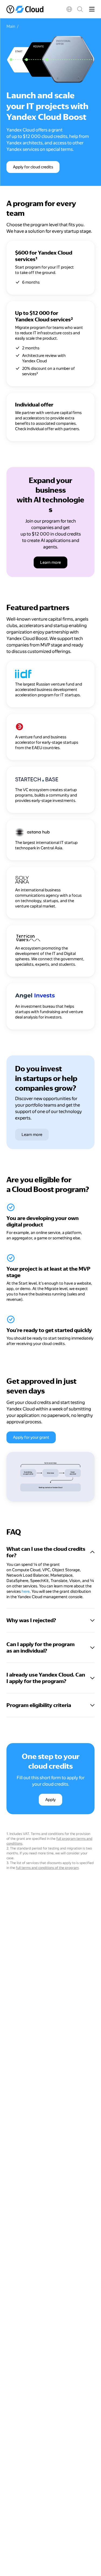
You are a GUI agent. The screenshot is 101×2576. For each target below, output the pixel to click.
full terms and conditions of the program (47, 1868)
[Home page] (25, 9)
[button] (69, 9)
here (26, 1591)
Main (11, 26)
